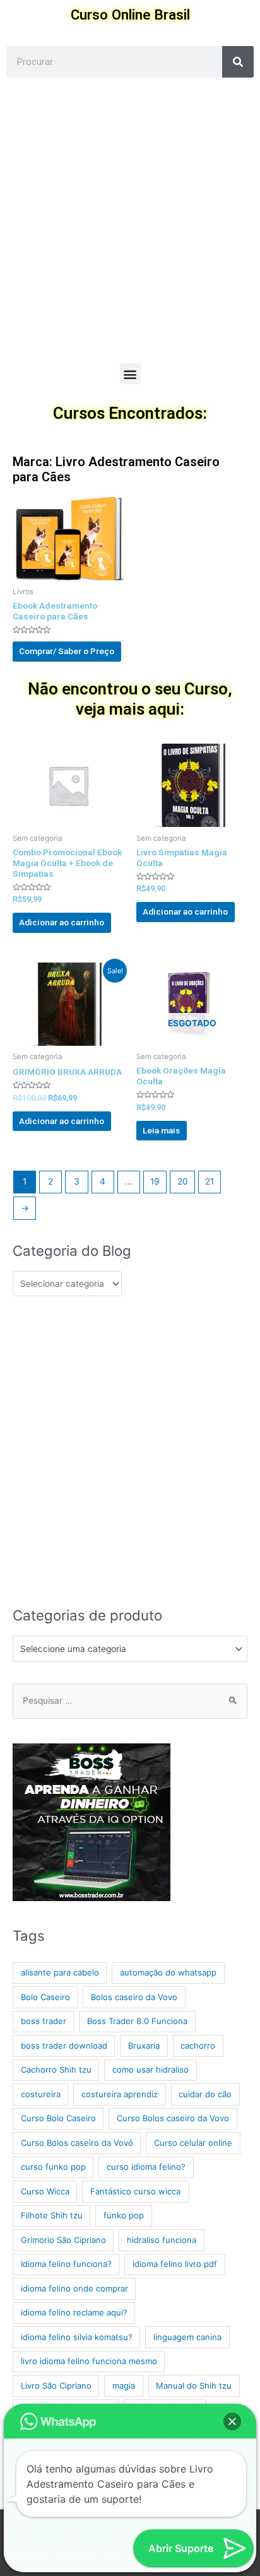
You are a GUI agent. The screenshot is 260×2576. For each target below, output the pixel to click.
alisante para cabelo (60, 1972)
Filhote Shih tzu (52, 2215)
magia (124, 2386)
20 (183, 1181)
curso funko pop (53, 2167)
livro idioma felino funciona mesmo (89, 2361)
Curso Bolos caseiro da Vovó (77, 2143)
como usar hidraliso (151, 2070)
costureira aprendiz (120, 2094)
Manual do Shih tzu (194, 2386)
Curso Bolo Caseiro (58, 2118)
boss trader (44, 2021)
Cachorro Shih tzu (56, 2070)
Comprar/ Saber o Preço (67, 651)
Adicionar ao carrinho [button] (62, 922)
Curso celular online (193, 2143)
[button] (130, 374)
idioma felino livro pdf (175, 2264)
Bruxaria (144, 2046)
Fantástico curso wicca (135, 2191)
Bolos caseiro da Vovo (134, 1997)
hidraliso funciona (162, 2240)
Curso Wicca (45, 2191)
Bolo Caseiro (45, 1997)
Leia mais (161, 1130)
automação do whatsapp (168, 1972)
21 (210, 1181)
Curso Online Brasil (130, 15)
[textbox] (125, 1649)
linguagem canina (187, 2337)
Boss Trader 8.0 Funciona (137, 2021)
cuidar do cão (205, 2094)
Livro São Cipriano (56, 2386)
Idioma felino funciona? (66, 2264)
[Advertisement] (130, 227)
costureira (41, 2094)
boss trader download (64, 2046)
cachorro (198, 2046)
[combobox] (130, 1649)
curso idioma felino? (146, 2167)
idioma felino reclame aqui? (74, 2312)
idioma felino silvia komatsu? (77, 2337)
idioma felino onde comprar (74, 2288)
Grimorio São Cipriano (63, 2240)
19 (155, 1181)
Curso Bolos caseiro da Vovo (173, 2118)
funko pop (124, 2215)
